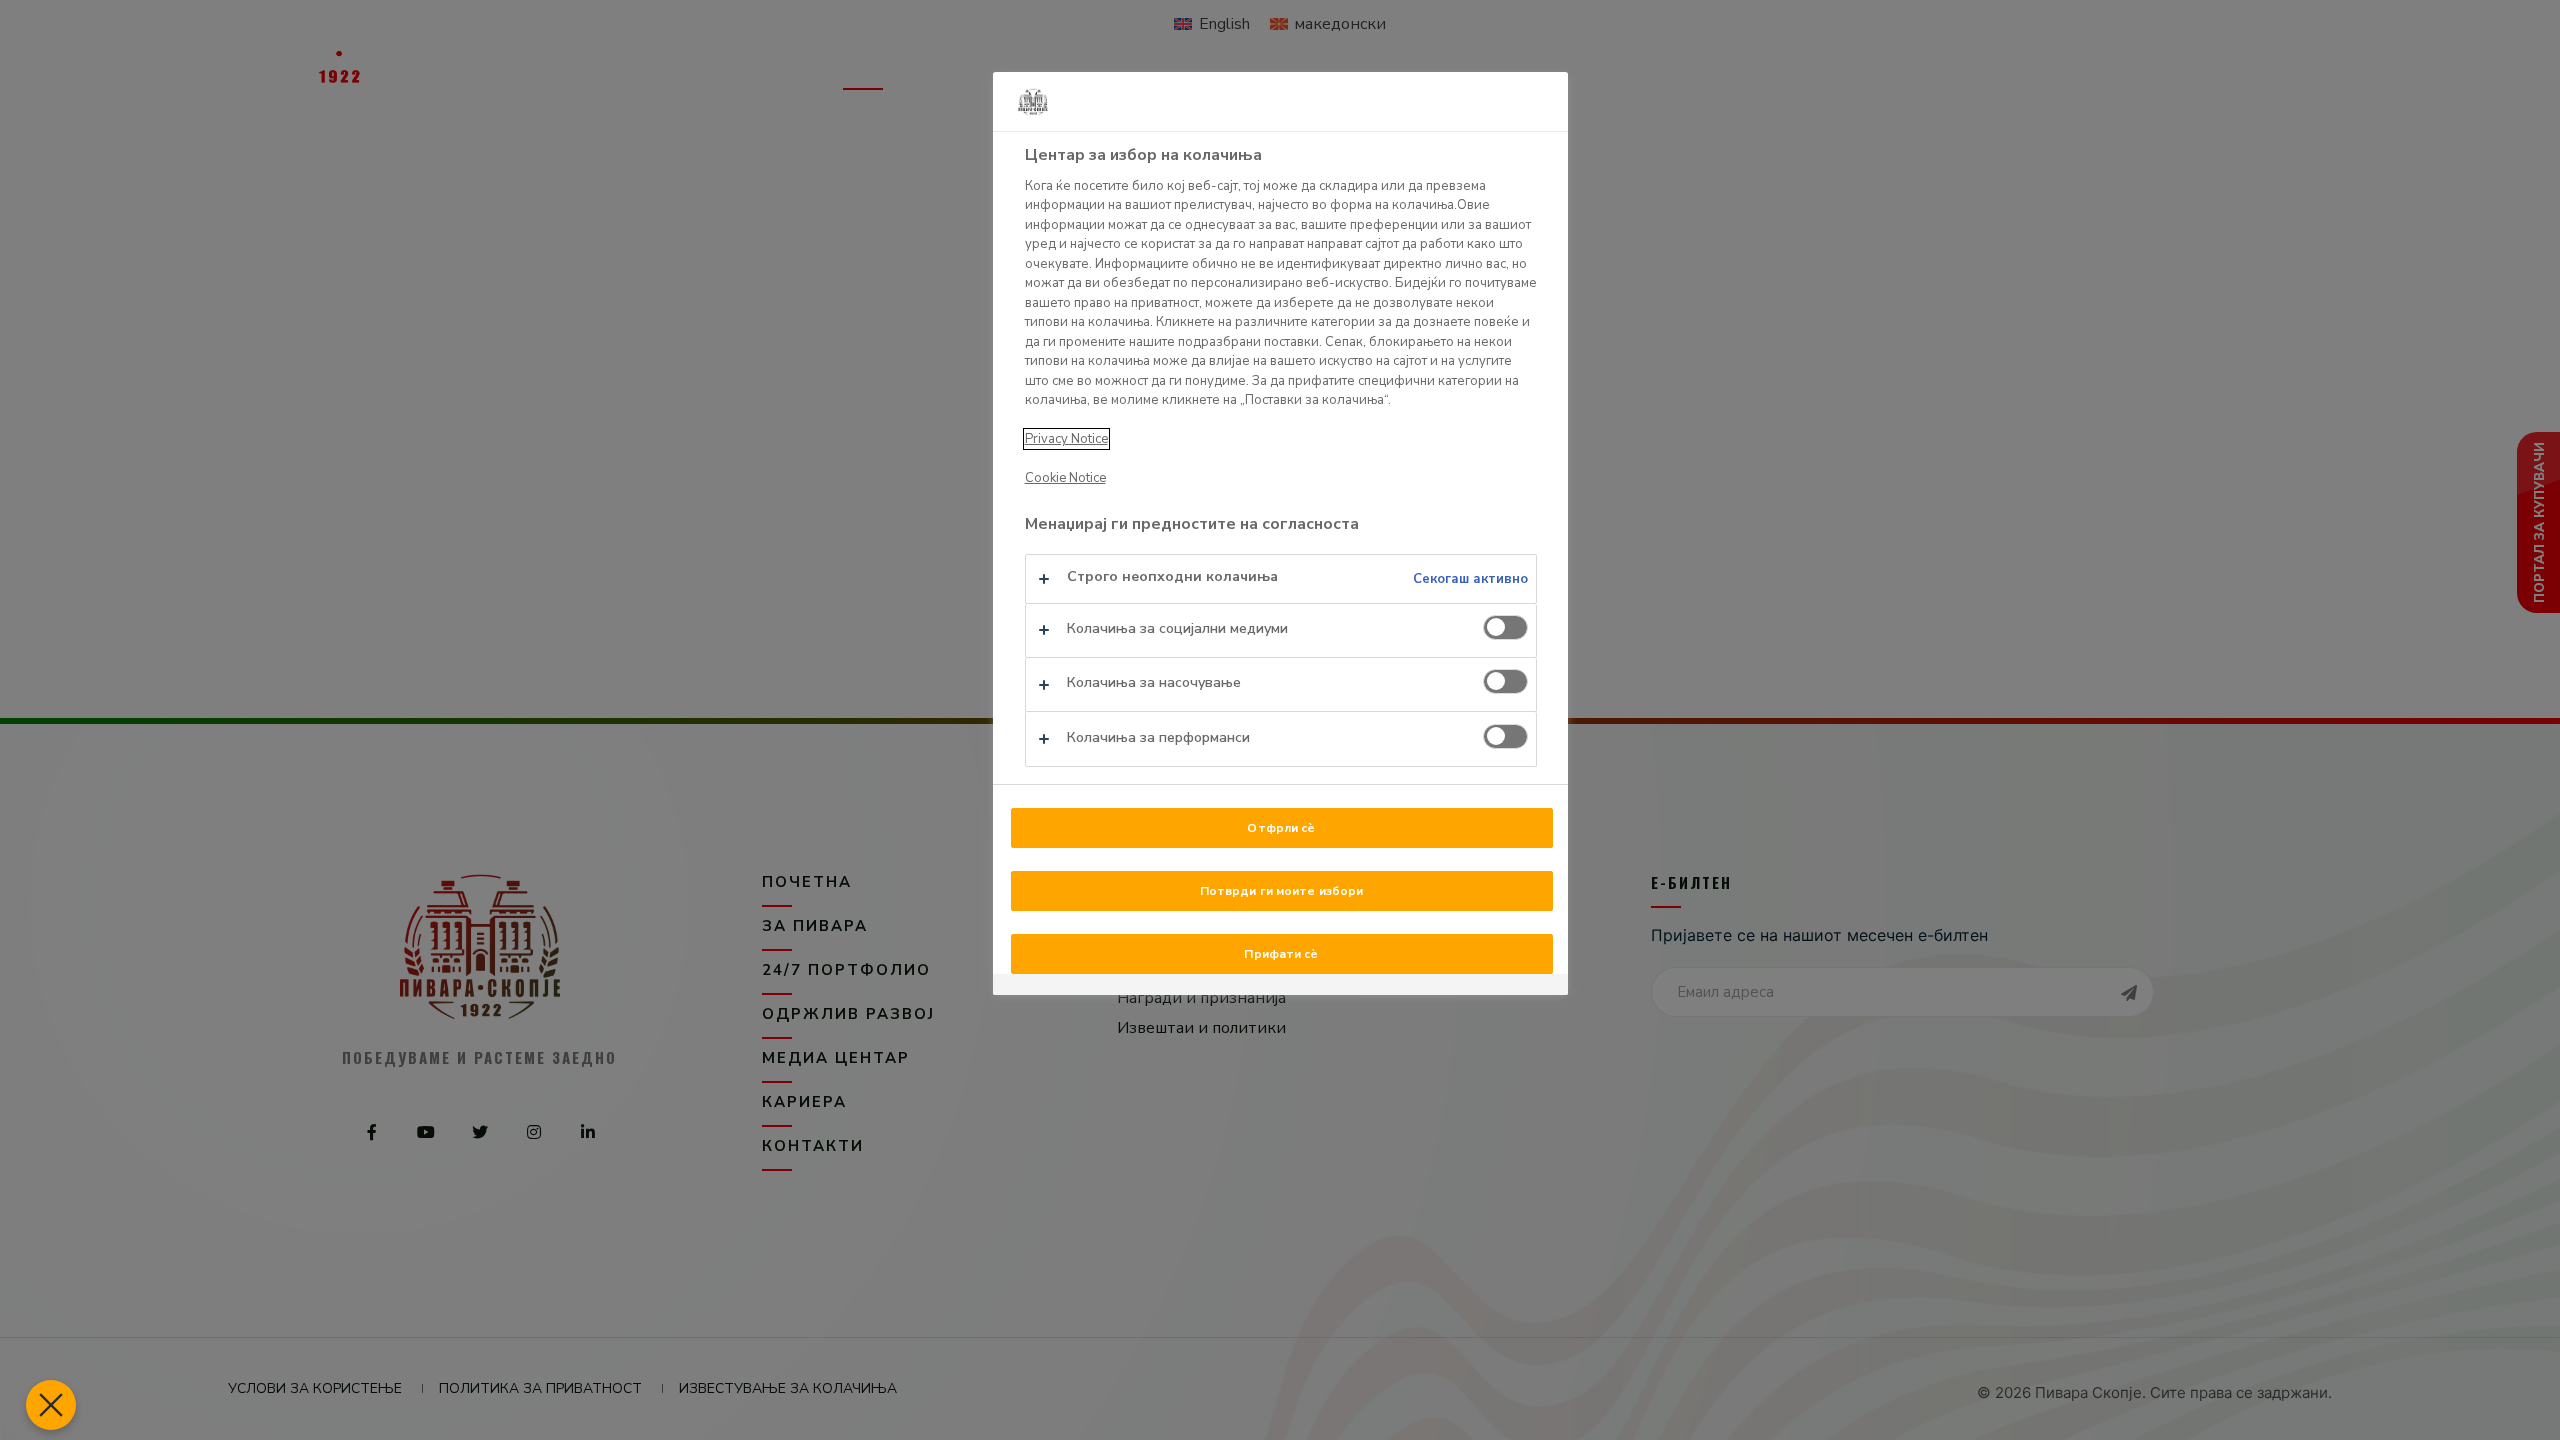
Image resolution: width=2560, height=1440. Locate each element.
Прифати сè (1281, 954)
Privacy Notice (1066, 439)
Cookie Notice (1065, 478)
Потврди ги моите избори (1282, 891)
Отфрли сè (1281, 828)
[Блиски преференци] (51, 1405)
